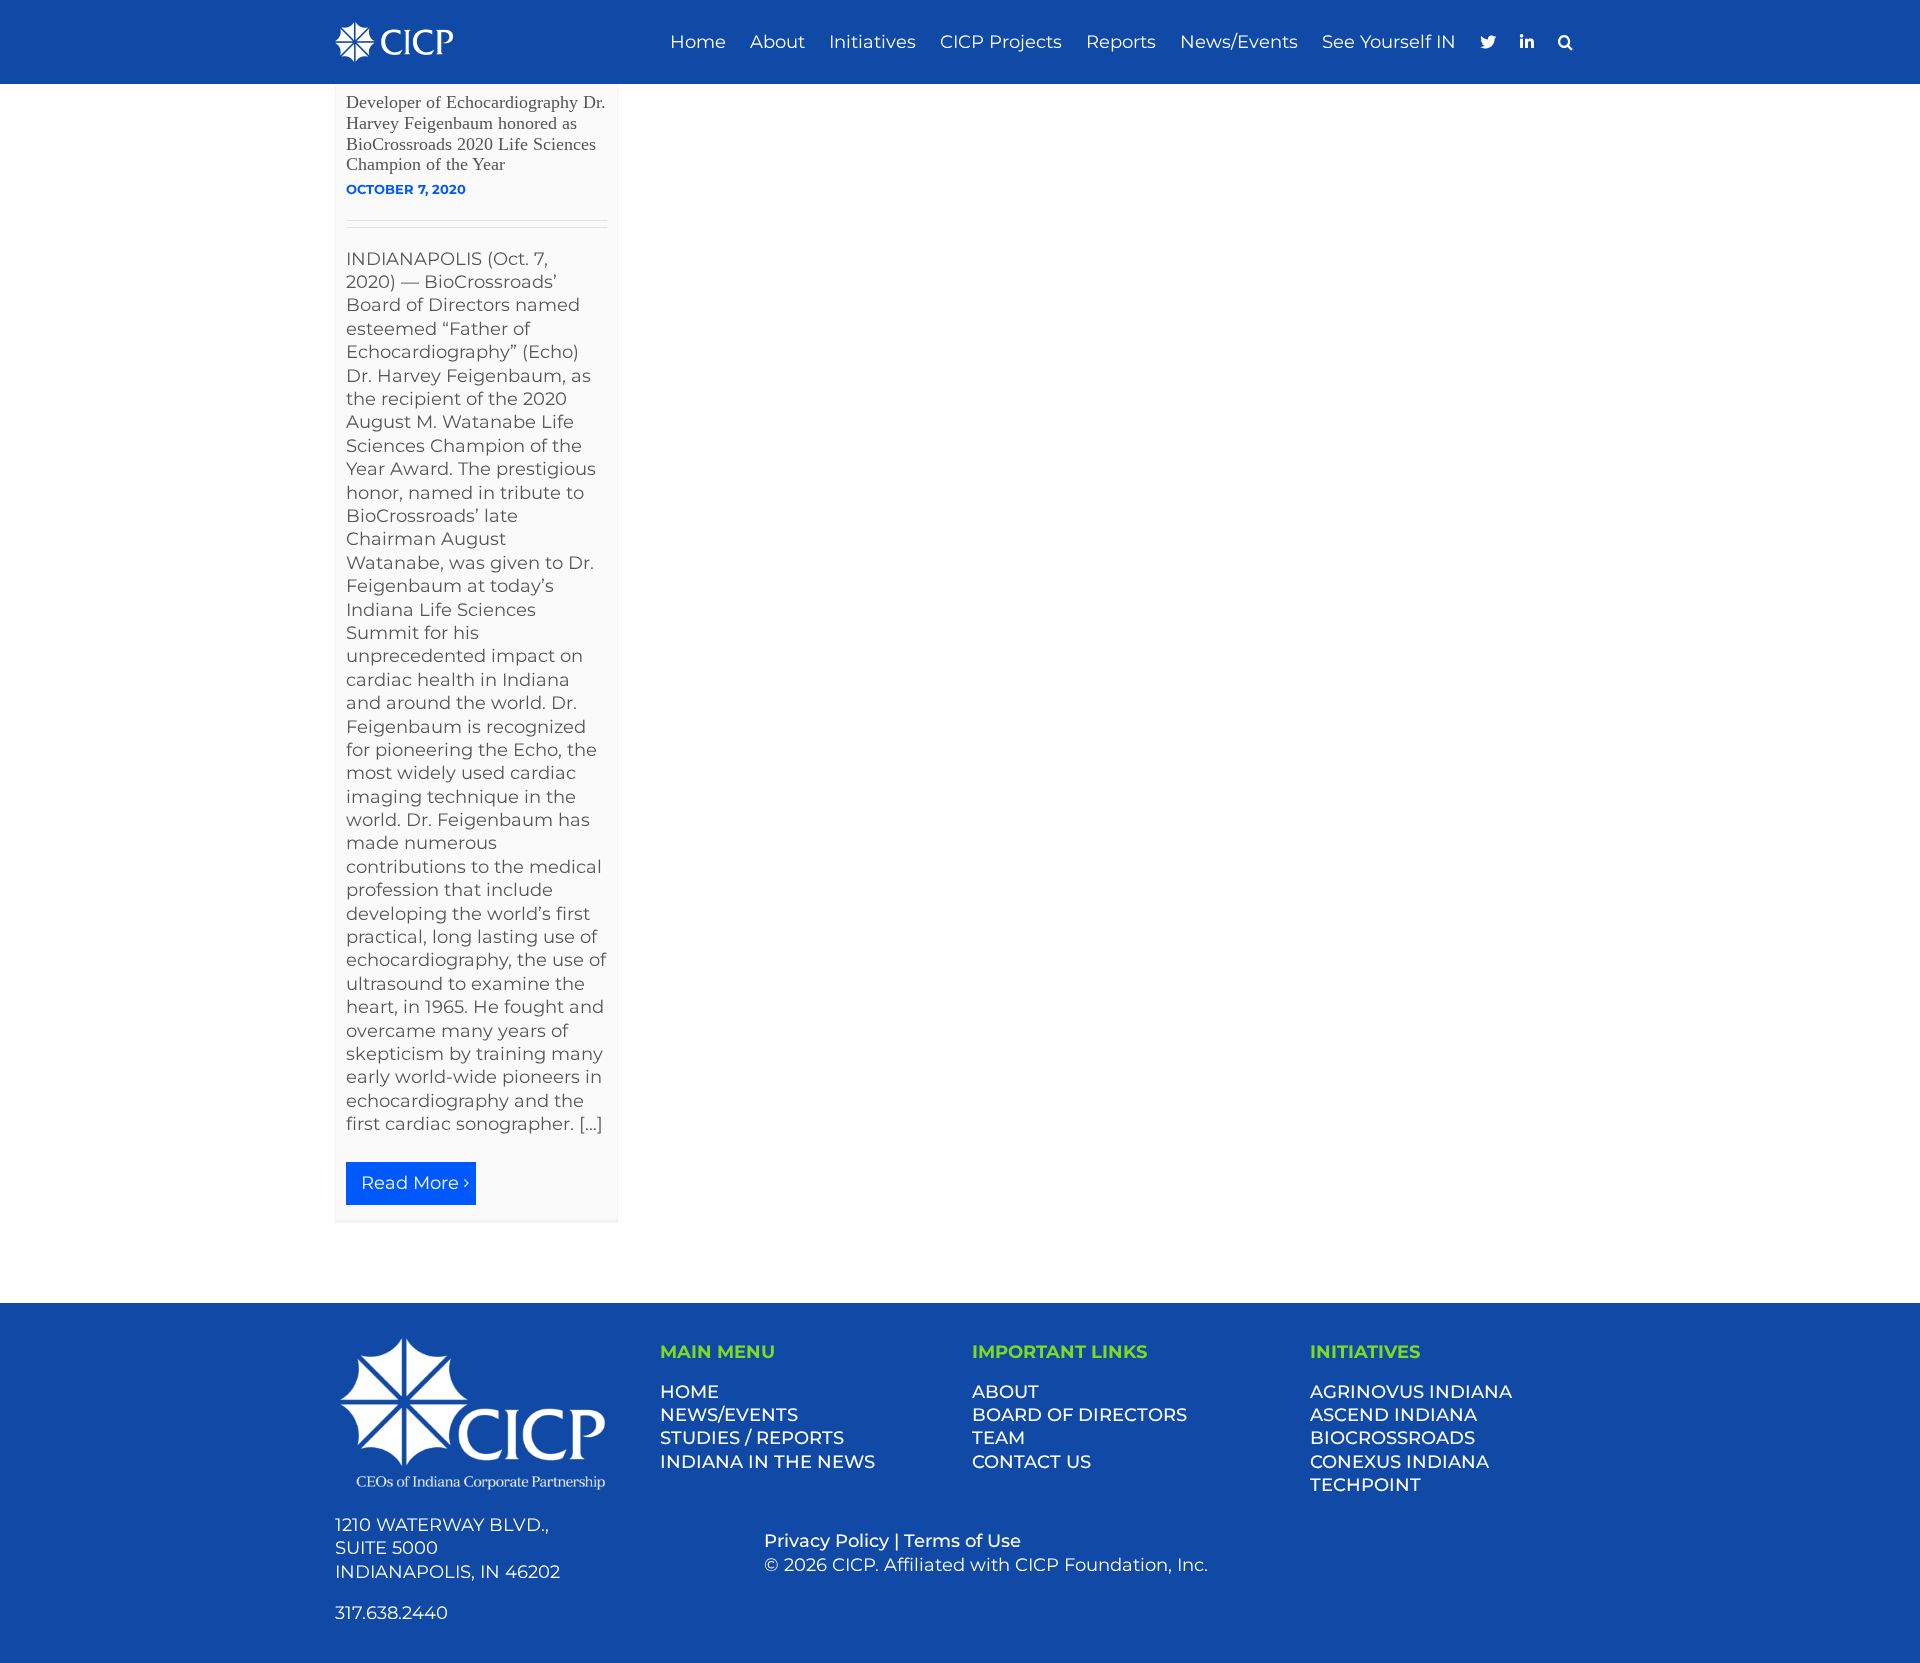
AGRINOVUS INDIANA (1411, 1392)
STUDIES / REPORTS (752, 1438)
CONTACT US (1031, 1462)
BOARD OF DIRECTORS (1079, 1415)
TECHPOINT (1365, 1485)
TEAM (998, 1438)
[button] (1565, 42)
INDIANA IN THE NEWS (767, 1462)
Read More (410, 1183)
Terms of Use (962, 1541)
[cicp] (394, 31)
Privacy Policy (826, 1541)
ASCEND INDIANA (1393, 1415)
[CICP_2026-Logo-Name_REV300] (472, 1342)
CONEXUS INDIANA (1399, 1462)
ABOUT (1005, 1392)
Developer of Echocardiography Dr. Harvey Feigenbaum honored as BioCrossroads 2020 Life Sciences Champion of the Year (476, 133)
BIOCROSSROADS (1392, 1438)
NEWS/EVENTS (729, 1415)
